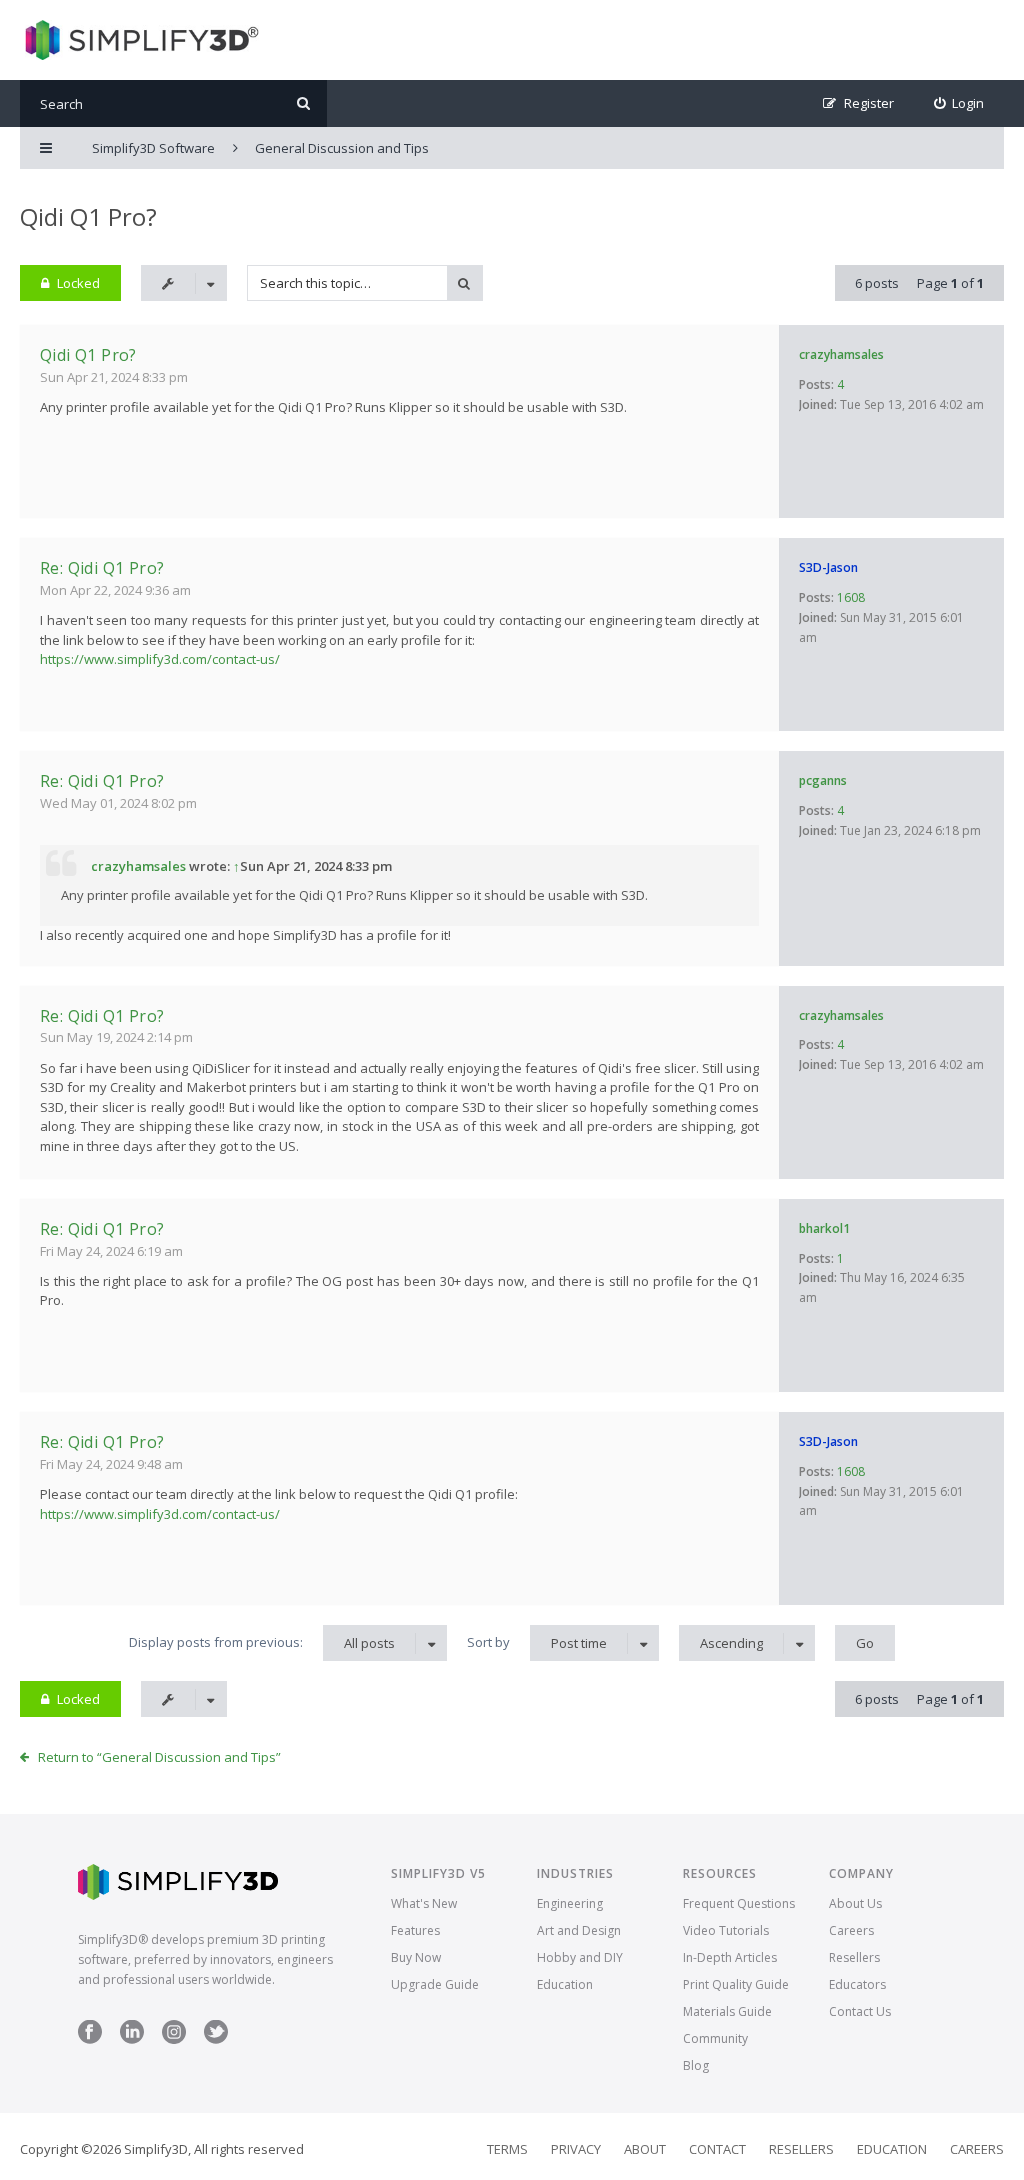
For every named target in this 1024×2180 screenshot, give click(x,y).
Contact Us (860, 2011)
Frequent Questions (739, 1903)
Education (565, 1984)
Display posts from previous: (262, 1642)
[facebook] (90, 2039)
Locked (78, 283)
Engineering (570, 1903)
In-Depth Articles (730, 1957)
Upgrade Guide (435, 1984)
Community (715, 2038)
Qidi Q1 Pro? (88, 216)
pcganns (823, 780)
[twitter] (216, 2039)
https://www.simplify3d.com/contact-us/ (160, 659)
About (645, 2149)
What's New (424, 1903)
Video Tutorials (726, 1930)
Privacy (576, 2149)
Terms (507, 2149)
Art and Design (579, 1930)
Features (415, 1930)
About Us (855, 1903)
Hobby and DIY (580, 1957)
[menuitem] (959, 103)
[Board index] (139, 40)
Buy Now (416, 1957)
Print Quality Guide (736, 1984)
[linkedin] (132, 2039)
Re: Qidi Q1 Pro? (102, 568)
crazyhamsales (841, 354)
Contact (717, 2149)
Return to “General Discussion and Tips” (159, 1757)
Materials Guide (727, 2011)
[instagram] (174, 2039)
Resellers (854, 1957)
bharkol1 (824, 1228)
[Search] (303, 103)
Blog (696, 2065)
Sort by (537, 1642)
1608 (851, 597)
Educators (857, 1984)
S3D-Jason (828, 567)
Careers (851, 1930)
